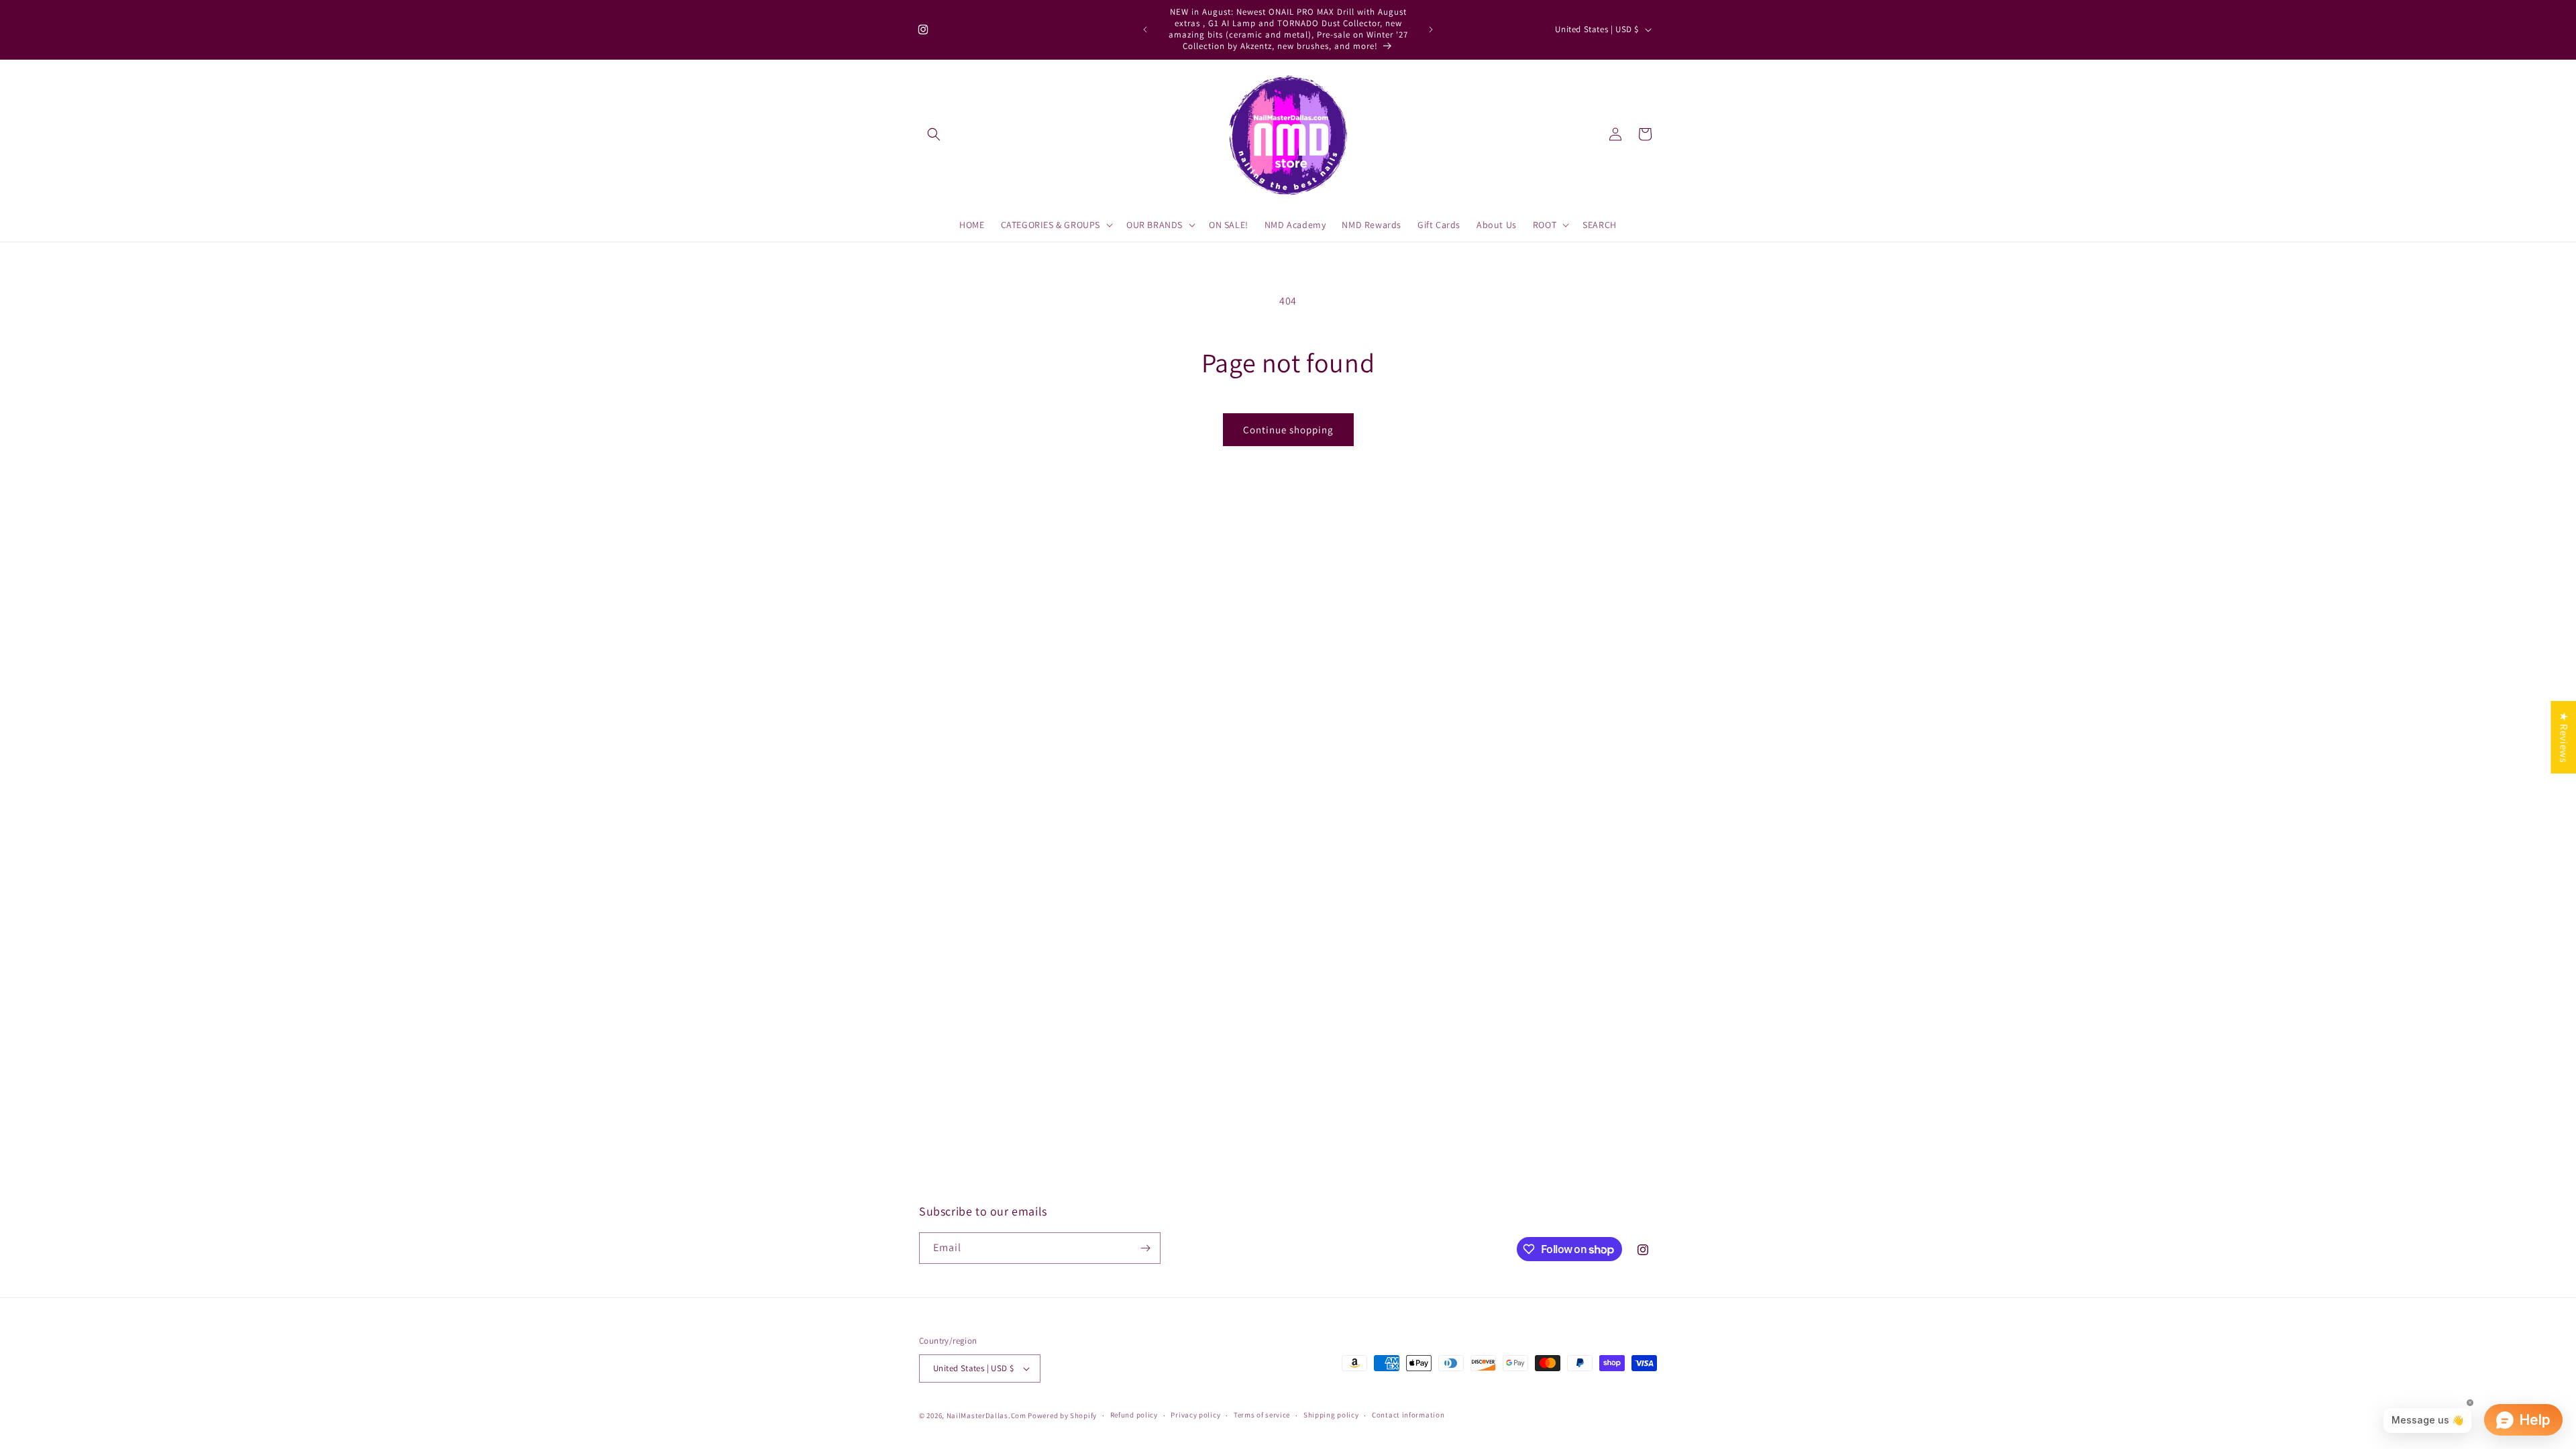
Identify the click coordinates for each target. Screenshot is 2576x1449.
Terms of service (1262, 1415)
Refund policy (1134, 1415)
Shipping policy (1331, 1415)
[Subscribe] (1145, 1248)
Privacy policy (1195, 1415)
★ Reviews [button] (2564, 737)
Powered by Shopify (1062, 1415)
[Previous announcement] (1145, 30)
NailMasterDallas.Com (986, 1415)
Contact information (1408, 1415)
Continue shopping (1288, 430)
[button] (934, 134)
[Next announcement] (1431, 30)
